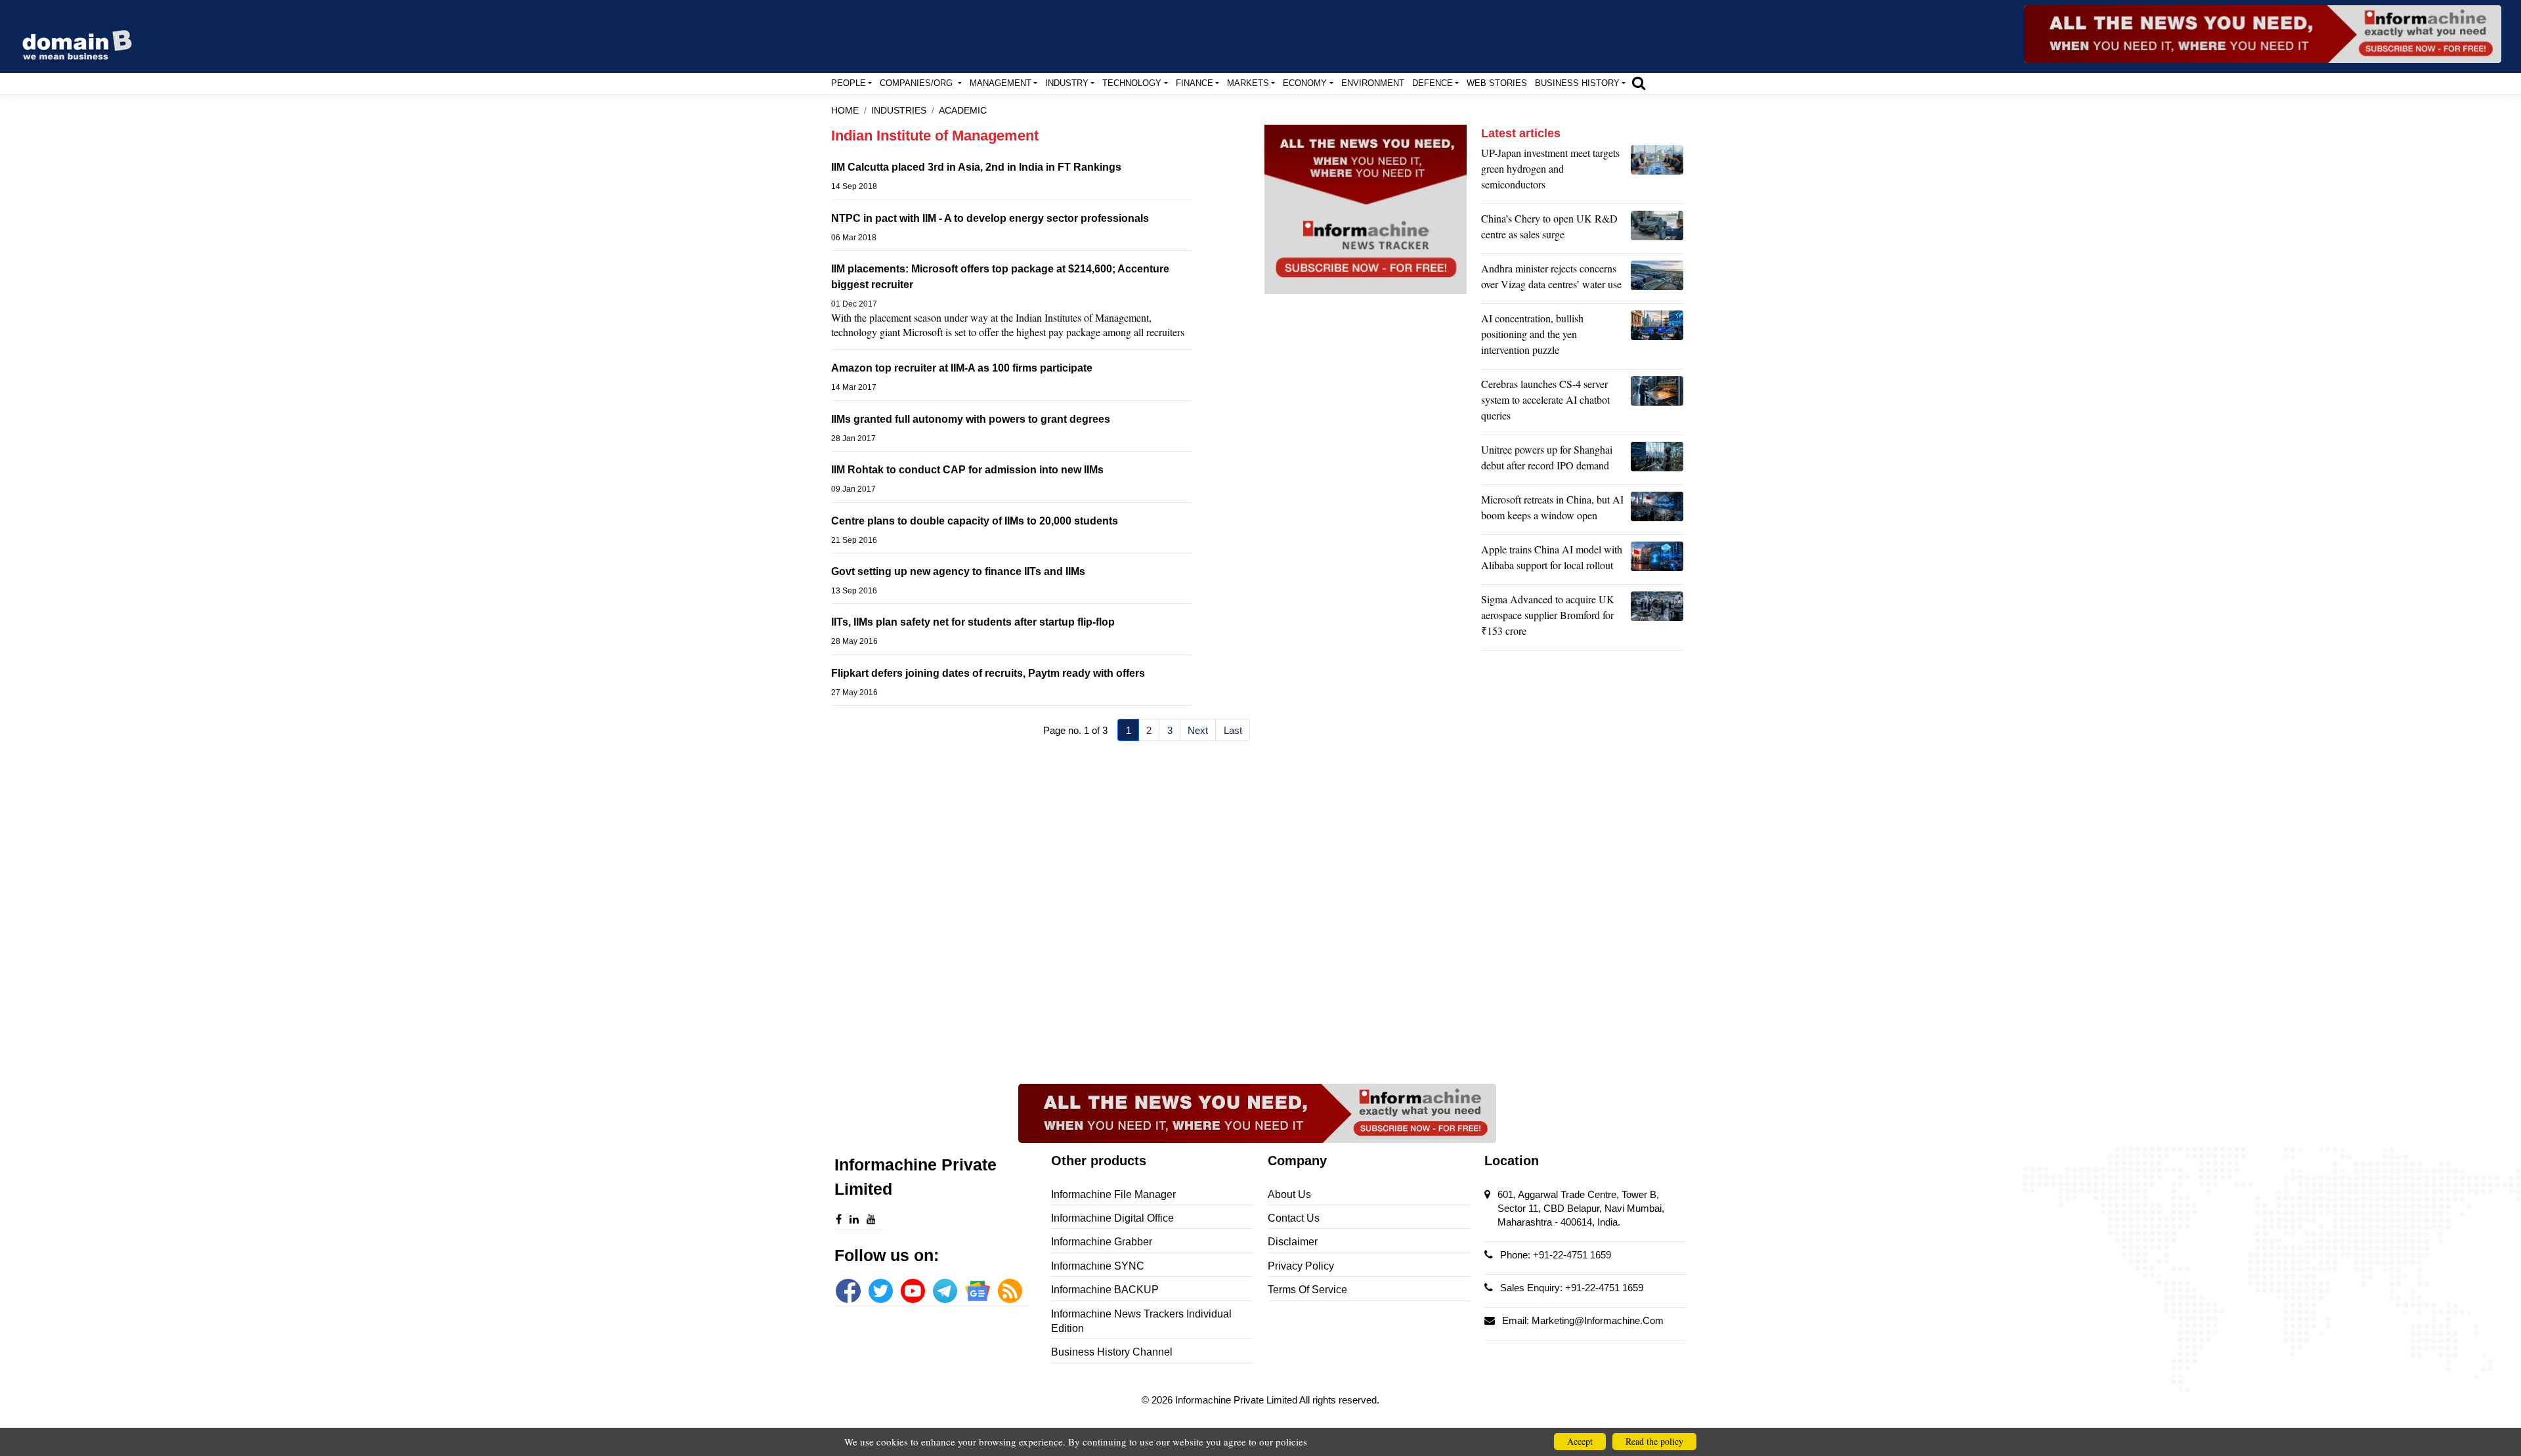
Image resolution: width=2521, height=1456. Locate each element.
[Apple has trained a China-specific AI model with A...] (1657, 561)
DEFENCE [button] (1433, 83)
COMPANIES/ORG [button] (917, 83)
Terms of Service (1307, 1290)
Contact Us (1294, 1218)
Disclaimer (1293, 1242)
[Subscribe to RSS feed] (1010, 1291)
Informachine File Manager (1113, 1194)
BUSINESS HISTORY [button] (1577, 83)
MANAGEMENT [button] (1001, 83)
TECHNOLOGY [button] (1132, 83)
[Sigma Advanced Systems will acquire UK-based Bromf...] (1657, 618)
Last (1233, 730)
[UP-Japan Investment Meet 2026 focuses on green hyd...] (1657, 172)
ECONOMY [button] (1305, 83)
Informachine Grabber (1102, 1242)
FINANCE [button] (1195, 83)
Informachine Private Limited (1237, 1400)
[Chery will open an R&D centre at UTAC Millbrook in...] (1657, 230)
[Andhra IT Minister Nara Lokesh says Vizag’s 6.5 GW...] (1657, 280)
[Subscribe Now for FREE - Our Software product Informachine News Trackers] (2263, 34)
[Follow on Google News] (977, 1291)
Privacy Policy (1301, 1266)
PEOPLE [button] (849, 83)
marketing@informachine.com (1598, 1320)
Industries (899, 111)
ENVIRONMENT (1373, 83)
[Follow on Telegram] (945, 1291)
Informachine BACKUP (1105, 1290)
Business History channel (1112, 1352)
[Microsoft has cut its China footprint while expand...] (1657, 511)
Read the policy (1654, 1441)
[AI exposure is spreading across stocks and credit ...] (1657, 337)
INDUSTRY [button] (1067, 83)
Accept (1580, 1441)
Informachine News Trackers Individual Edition (1141, 1321)
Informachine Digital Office (1112, 1218)
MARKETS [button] (1248, 83)
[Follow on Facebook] (848, 1291)
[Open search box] (1639, 83)
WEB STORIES (1497, 83)
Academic (963, 111)
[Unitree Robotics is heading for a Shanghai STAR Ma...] (1657, 461)
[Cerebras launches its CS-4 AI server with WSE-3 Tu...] (1657, 403)
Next (1198, 730)
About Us (1289, 1194)
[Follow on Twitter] (881, 1291)
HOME (845, 111)
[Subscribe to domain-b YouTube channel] (913, 1291)
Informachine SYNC (1098, 1266)
